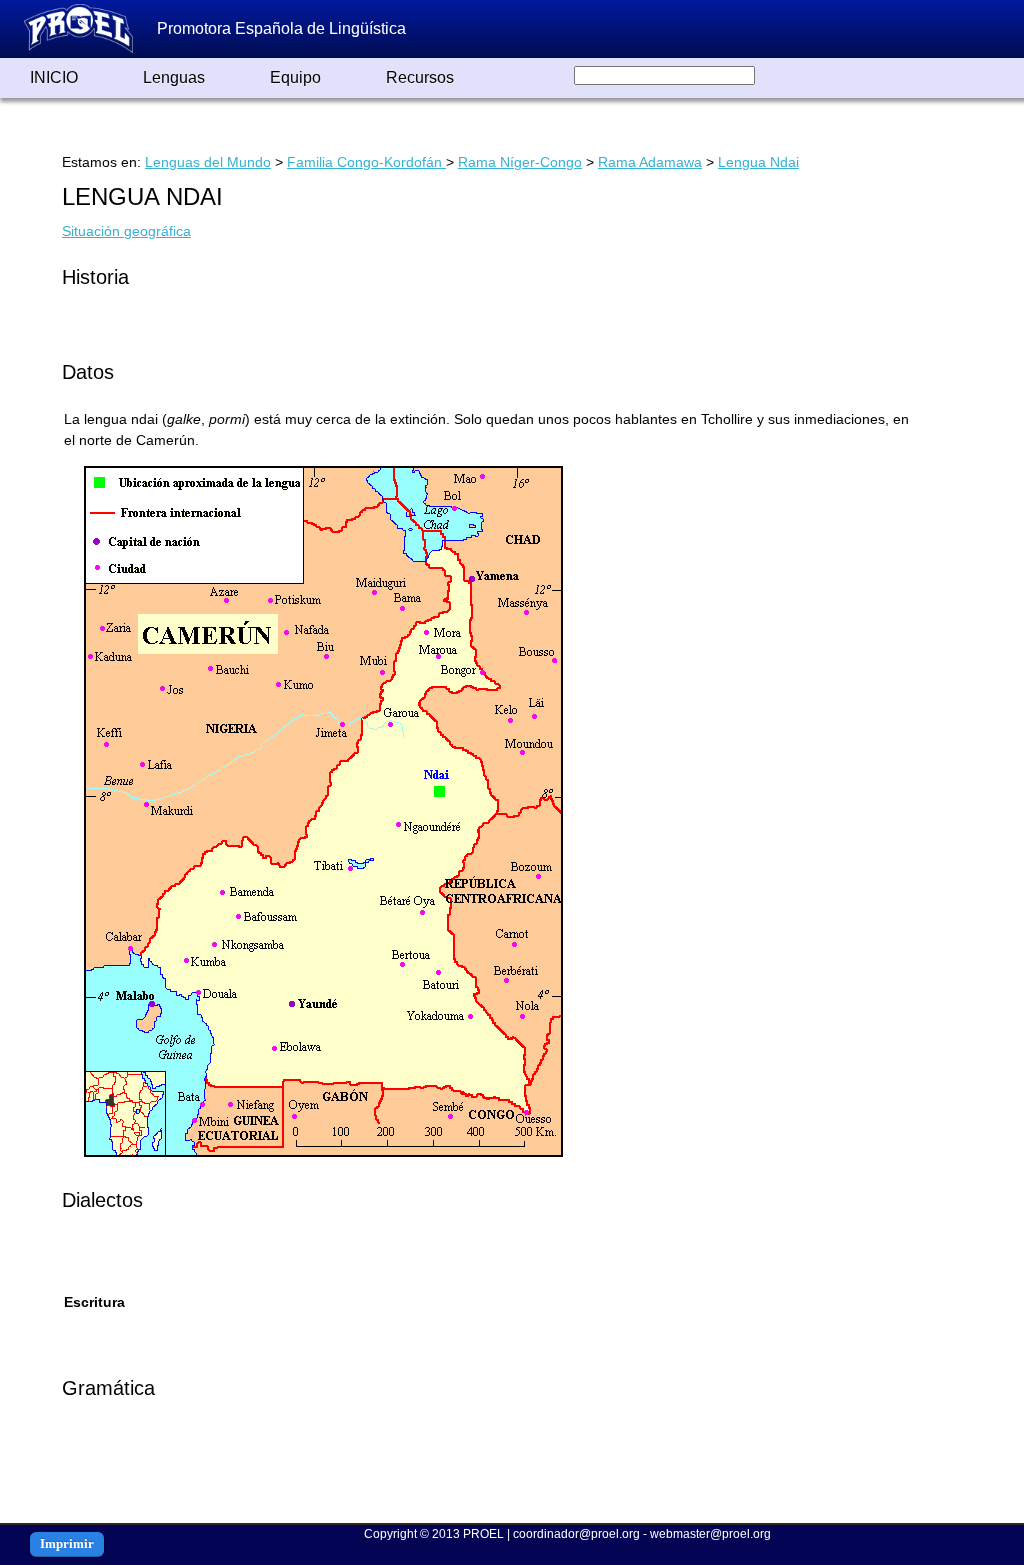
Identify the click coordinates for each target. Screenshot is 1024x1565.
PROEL (483, 1534)
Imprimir (67, 1543)
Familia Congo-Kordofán (366, 162)
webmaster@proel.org (710, 1534)
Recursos (420, 77)
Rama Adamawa (650, 162)
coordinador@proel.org (576, 1534)
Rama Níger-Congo (520, 162)
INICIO (54, 77)
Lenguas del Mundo (208, 162)
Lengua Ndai (758, 162)
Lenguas (174, 77)
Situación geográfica (126, 231)
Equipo (295, 77)
